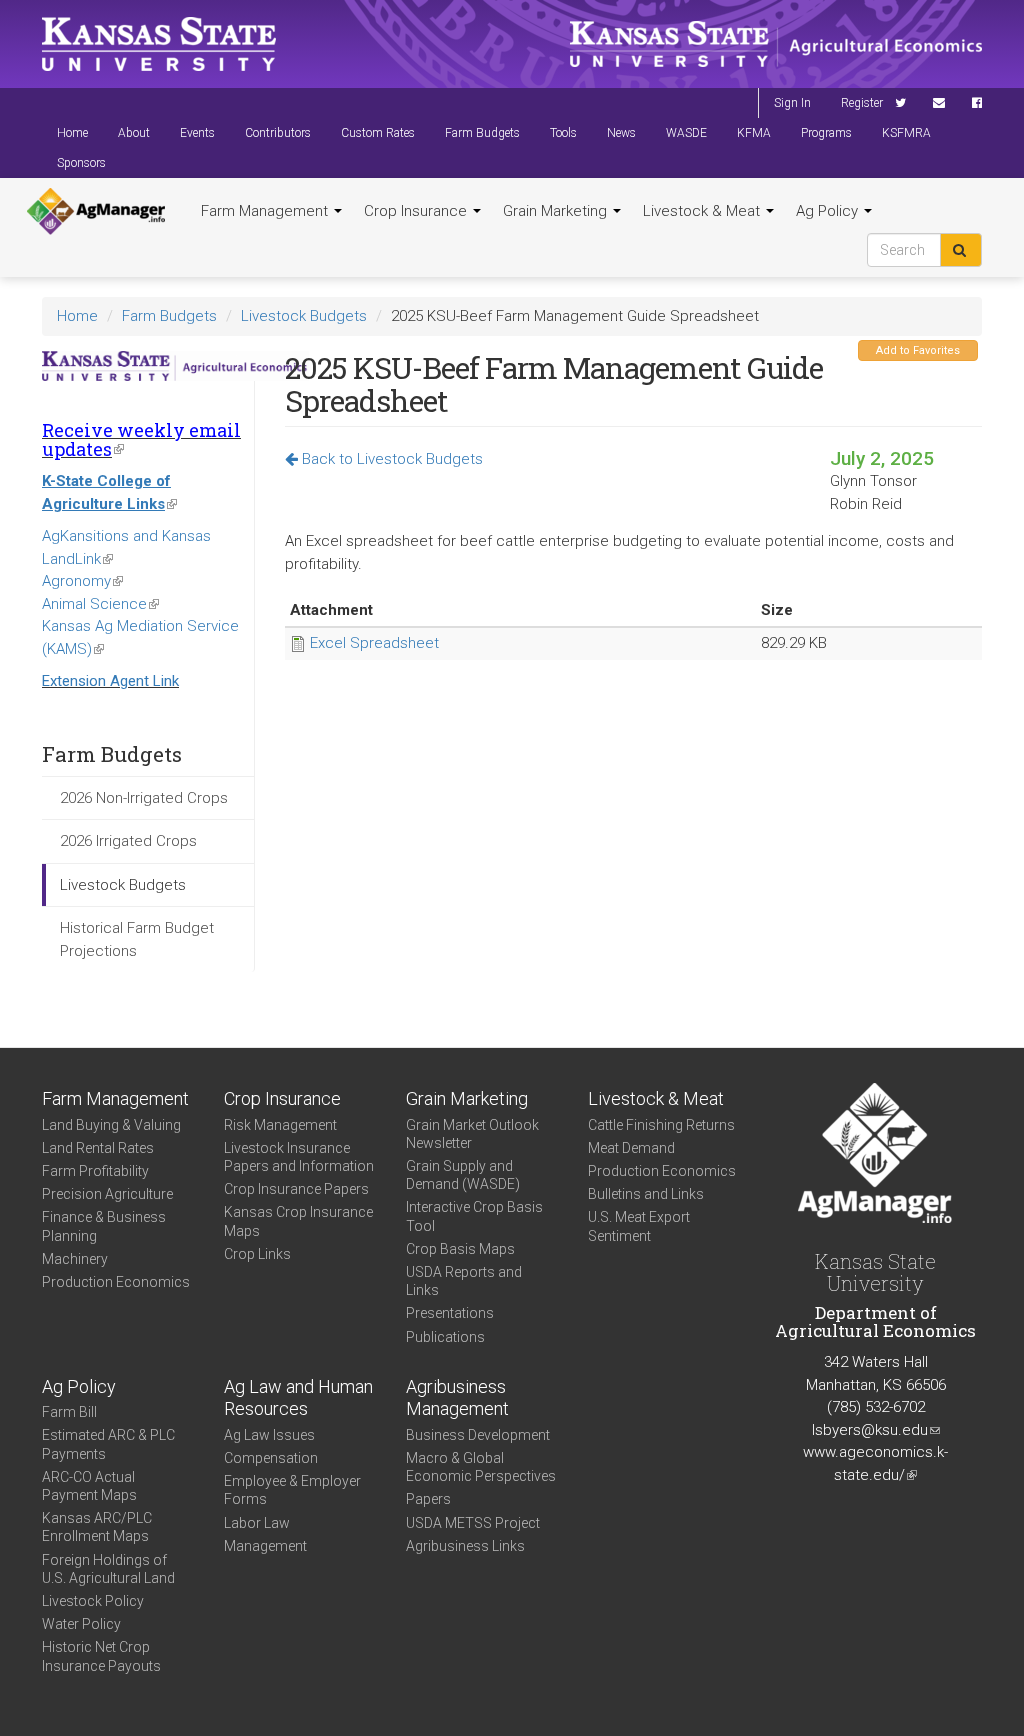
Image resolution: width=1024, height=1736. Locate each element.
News (621, 133)
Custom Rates (378, 133)
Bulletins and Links (646, 1194)
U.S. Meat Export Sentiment (639, 1226)
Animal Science (100, 604)
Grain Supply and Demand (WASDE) (463, 1175)
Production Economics (116, 1282)
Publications (445, 1337)
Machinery (75, 1259)
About (134, 133)
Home (72, 133)
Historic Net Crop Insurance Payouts (101, 1656)
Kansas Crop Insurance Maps (298, 1221)
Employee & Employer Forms (292, 1490)
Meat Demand (631, 1148)
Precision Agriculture (107, 1194)
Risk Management (280, 1125)
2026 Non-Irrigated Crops (144, 798)
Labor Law (257, 1523)
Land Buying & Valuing (111, 1125)
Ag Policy (829, 211)
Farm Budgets (482, 133)
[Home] (96, 212)
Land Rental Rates (98, 1148)
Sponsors (81, 163)
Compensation (271, 1458)
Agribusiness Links (465, 1546)
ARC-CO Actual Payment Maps (89, 1486)
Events (197, 133)
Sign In (792, 103)
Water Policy (81, 1624)
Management (265, 1546)
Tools (563, 133)
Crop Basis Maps (460, 1249)
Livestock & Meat (703, 211)
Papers (428, 1499)
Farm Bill (69, 1412)
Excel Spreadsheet (374, 643)
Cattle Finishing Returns (661, 1125)
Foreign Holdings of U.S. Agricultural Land (108, 1569)
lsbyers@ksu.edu (876, 1430)
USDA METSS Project (473, 1523)
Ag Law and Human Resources (298, 1398)
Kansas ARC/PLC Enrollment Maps (97, 1527)
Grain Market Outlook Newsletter (472, 1134)
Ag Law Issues (269, 1435)
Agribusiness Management (457, 1398)
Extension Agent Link (110, 681)
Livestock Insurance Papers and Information (299, 1157)
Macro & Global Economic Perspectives (481, 1467)
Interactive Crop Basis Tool (474, 1216)
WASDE (686, 133)
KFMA (754, 133)
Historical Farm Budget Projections (137, 939)
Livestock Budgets (304, 316)
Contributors (278, 133)
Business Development (478, 1435)
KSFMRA (906, 133)
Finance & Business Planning (104, 1226)
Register (862, 103)
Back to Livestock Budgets (390, 459)
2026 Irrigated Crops (128, 841)
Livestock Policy (93, 1601)
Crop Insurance (417, 211)
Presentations (450, 1313)
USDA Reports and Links (464, 1281)
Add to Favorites (918, 350)
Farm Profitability (95, 1171)
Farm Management (266, 211)
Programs (826, 133)
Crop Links (257, 1254)
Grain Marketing (557, 211)
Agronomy (82, 581)
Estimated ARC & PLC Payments (108, 1444)
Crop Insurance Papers (296, 1189)
